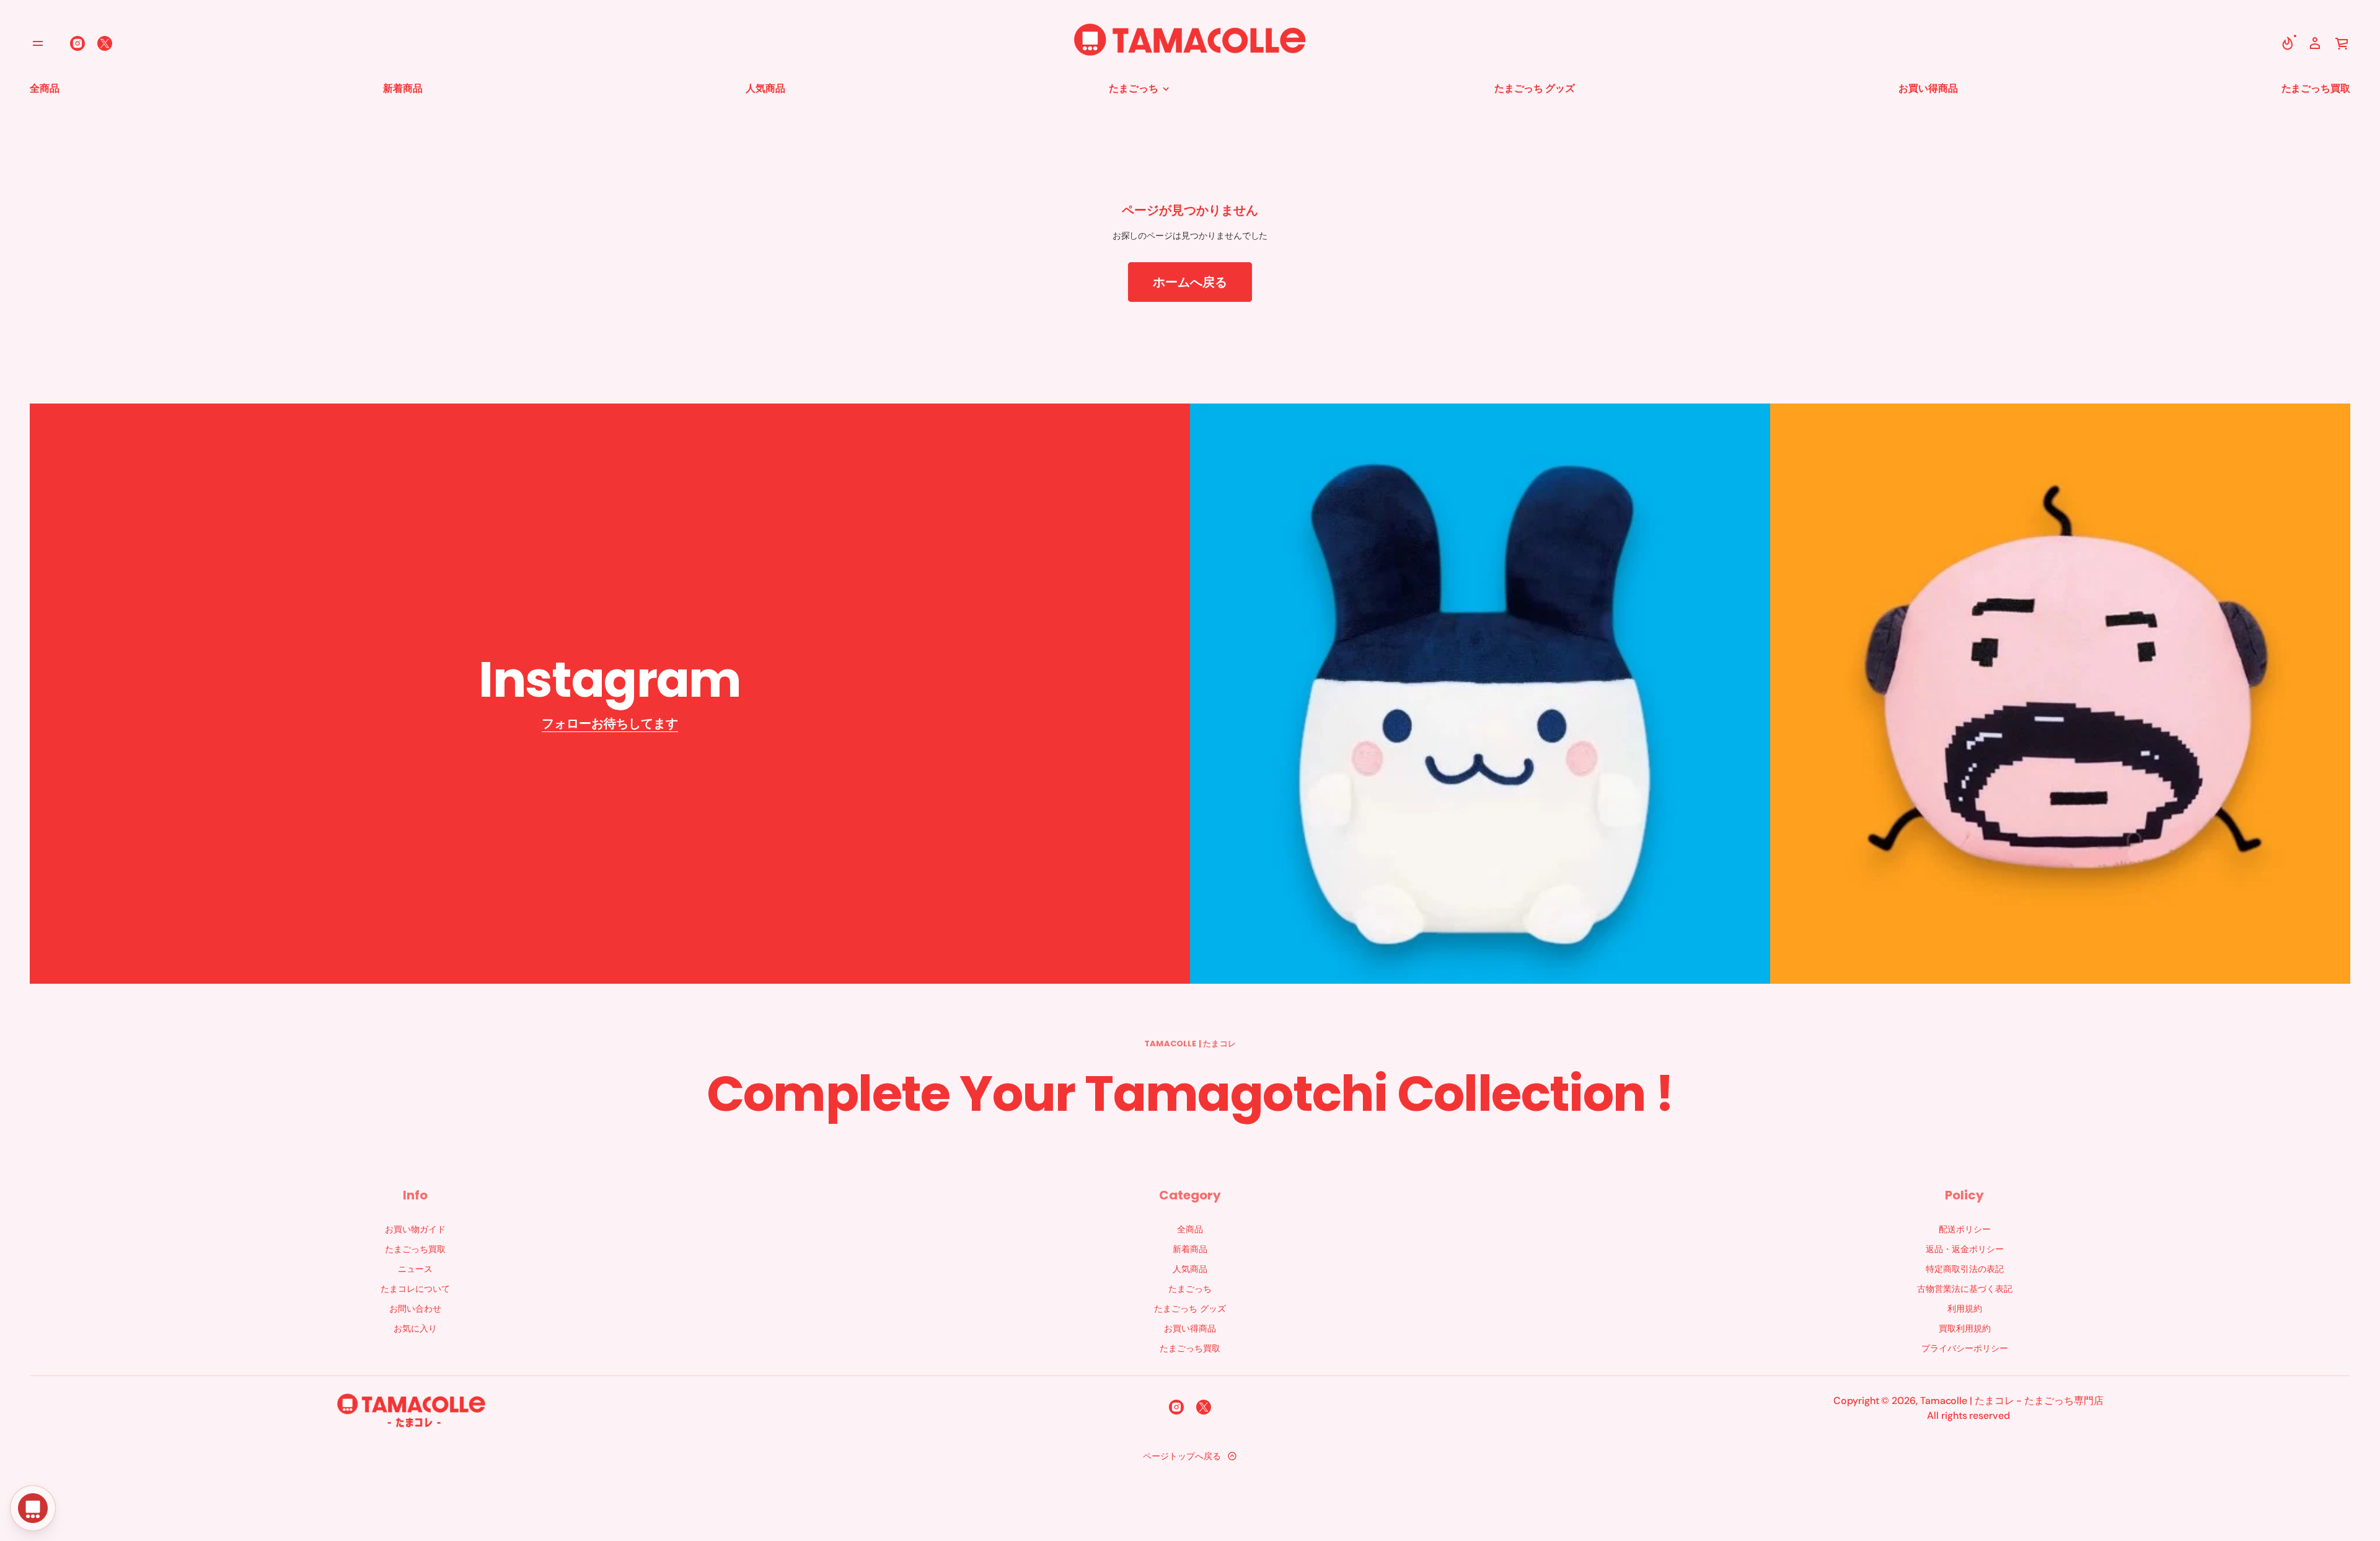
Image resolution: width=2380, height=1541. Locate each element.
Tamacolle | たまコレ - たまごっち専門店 (2012, 1401)
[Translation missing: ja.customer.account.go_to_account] (2315, 43)
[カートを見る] (2342, 43)
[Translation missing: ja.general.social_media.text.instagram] (77, 43)
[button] (2288, 43)
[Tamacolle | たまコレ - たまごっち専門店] (1190, 43)
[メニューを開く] (38, 43)
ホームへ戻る (1190, 282)
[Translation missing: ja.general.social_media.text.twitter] (105, 43)
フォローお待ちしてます (610, 723)
